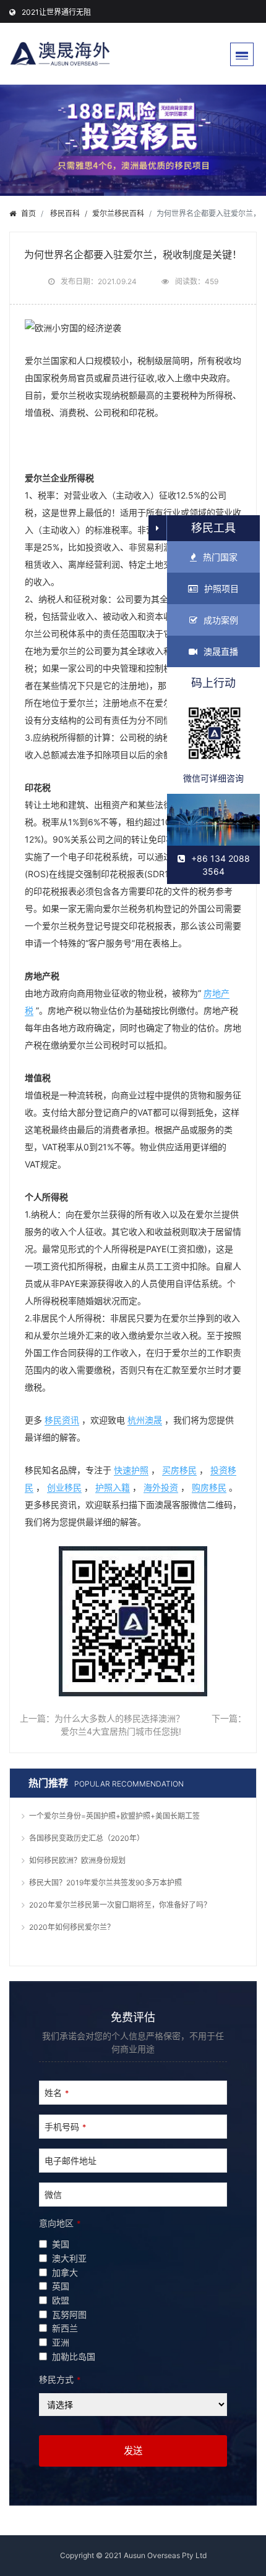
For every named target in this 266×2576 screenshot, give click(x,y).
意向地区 (60, 2223)
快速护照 (131, 1470)
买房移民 (179, 1470)
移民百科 (65, 213)
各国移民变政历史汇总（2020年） (87, 1838)
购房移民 (209, 1487)
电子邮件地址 (71, 2161)
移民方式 (60, 2379)
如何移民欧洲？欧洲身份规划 (77, 1860)
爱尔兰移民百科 (118, 213)
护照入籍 (113, 1487)
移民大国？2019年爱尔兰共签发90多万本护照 (105, 1883)
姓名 (57, 2093)
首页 (28, 213)
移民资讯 (62, 1420)
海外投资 (161, 1487)
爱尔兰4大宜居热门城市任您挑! (121, 1731)
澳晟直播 (221, 651)
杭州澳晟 (145, 1420)
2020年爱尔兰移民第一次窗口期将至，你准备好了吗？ (120, 1905)
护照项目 (221, 588)
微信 (53, 2195)
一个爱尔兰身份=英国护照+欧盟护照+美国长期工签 (114, 1816)
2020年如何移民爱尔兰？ (72, 1927)
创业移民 (64, 1487)
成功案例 (221, 620)
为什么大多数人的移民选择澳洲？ (119, 1718)
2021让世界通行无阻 (56, 12)
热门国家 (220, 557)
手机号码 (65, 2127)
